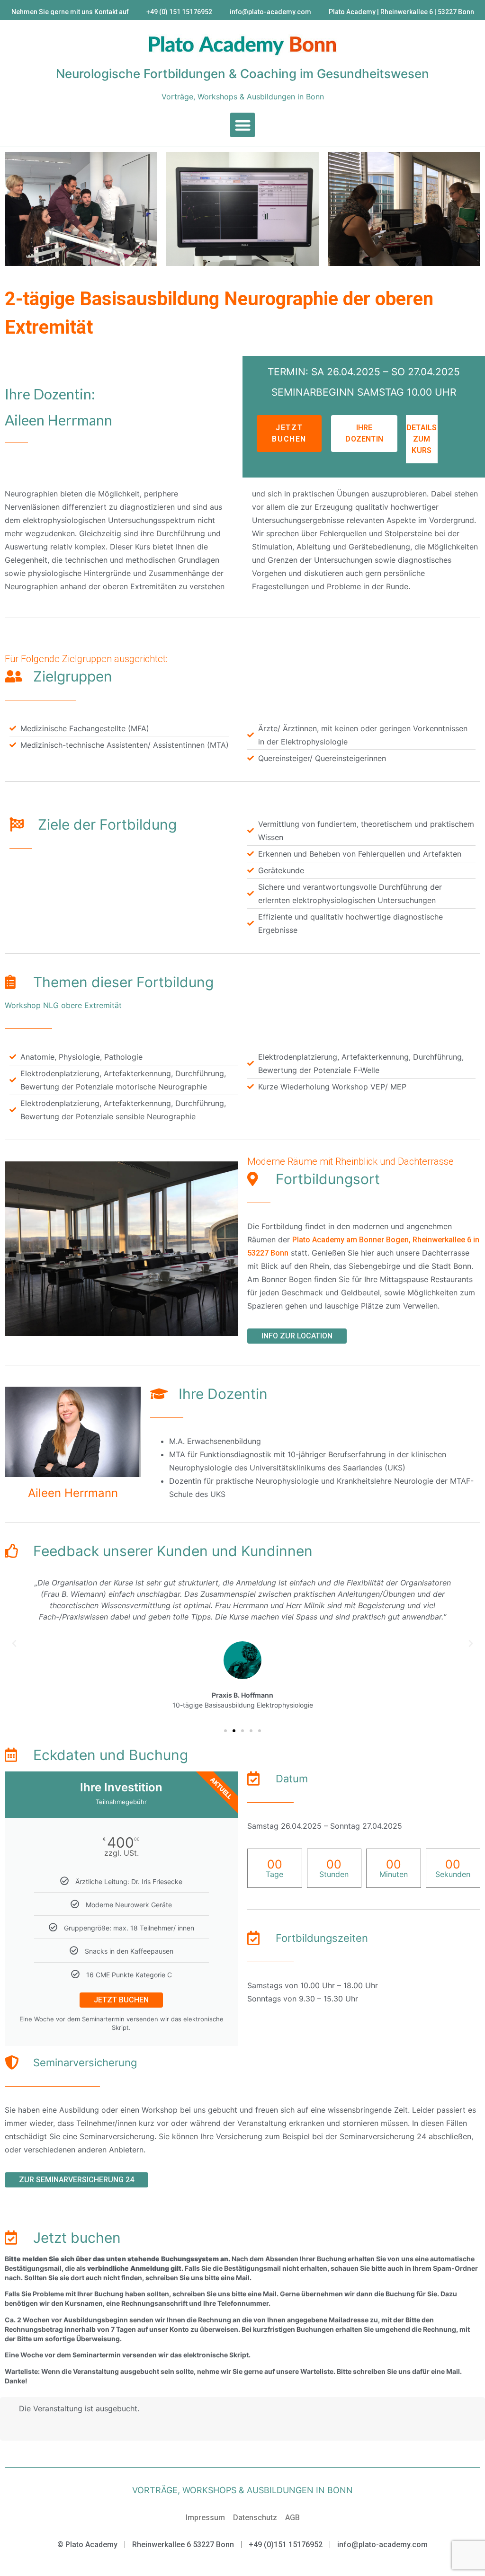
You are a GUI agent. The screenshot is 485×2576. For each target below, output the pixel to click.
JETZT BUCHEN (121, 2000)
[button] (243, 125)
